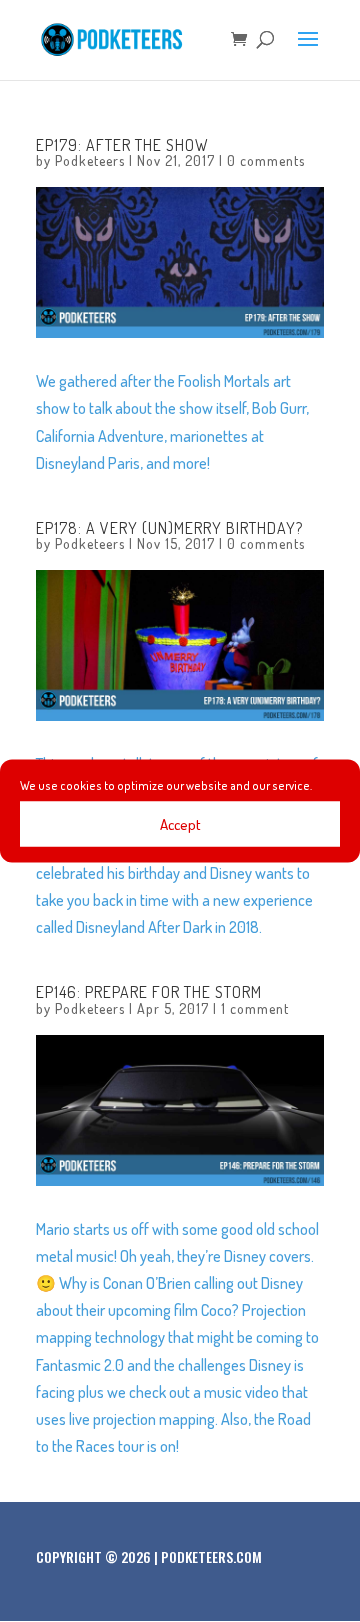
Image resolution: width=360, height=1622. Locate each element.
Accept (180, 823)
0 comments (266, 160)
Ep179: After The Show (122, 145)
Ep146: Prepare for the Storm (149, 992)
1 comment (255, 1008)
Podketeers (90, 160)
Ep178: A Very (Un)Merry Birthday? (169, 528)
